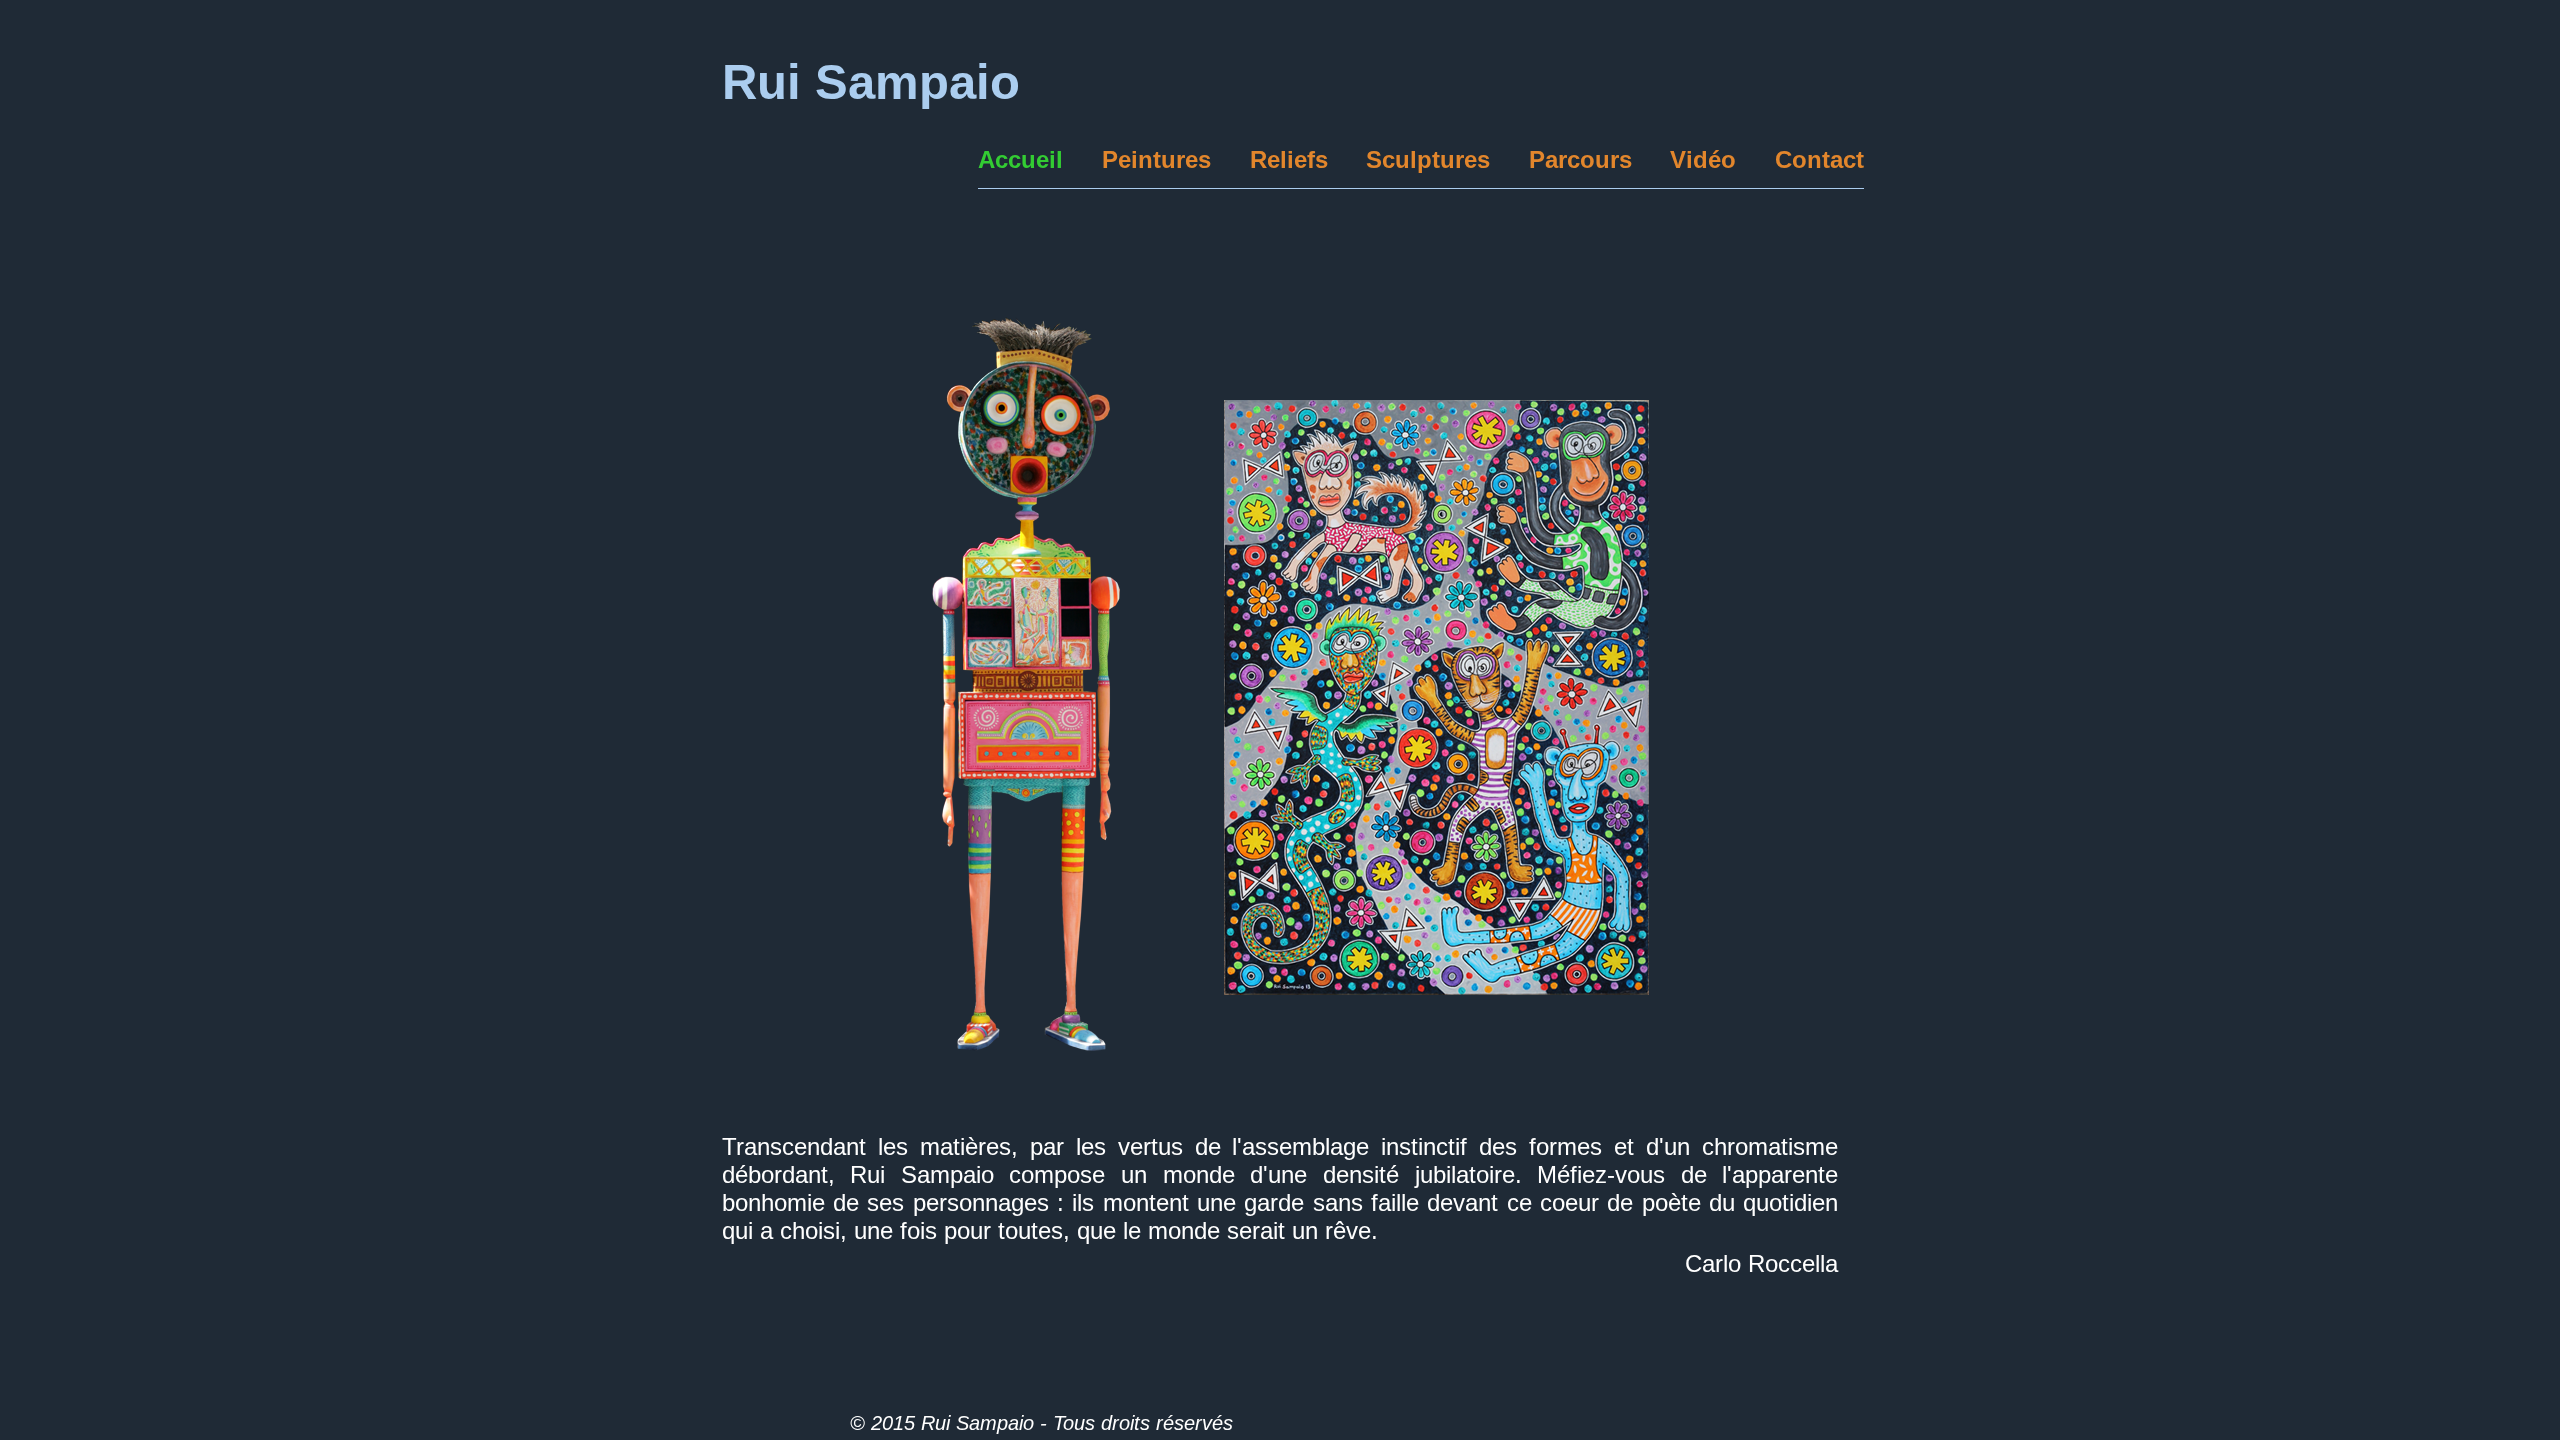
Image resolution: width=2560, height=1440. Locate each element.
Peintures (1156, 159)
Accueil (1020, 159)
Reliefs (1289, 159)
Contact (1819, 159)
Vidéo (1703, 159)
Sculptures (1428, 159)
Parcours (1580, 159)
